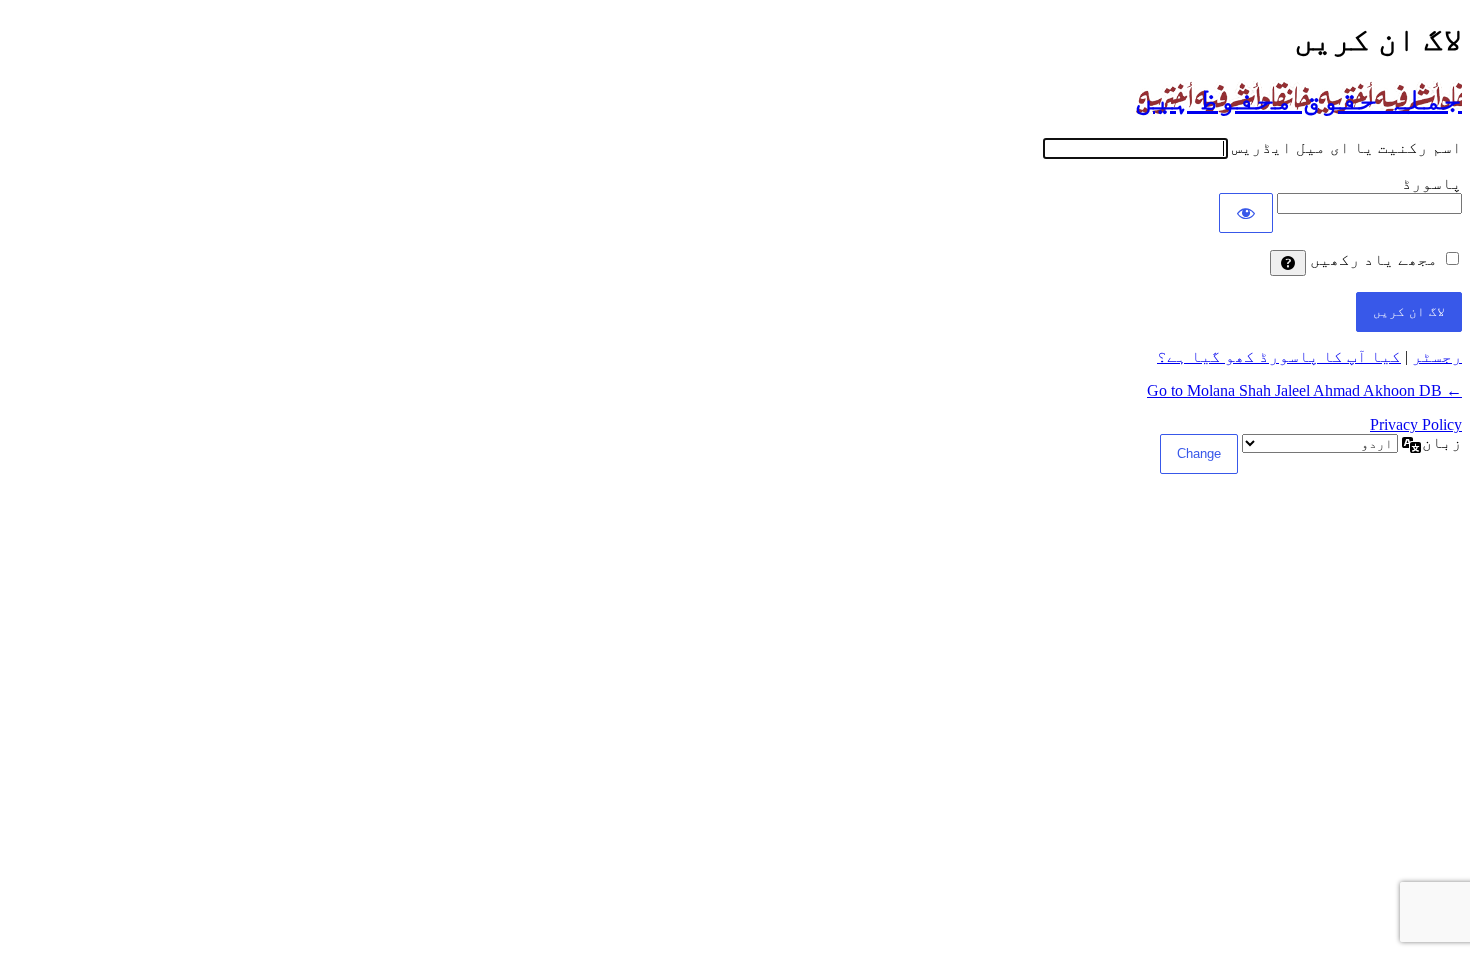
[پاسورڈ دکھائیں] (1246, 213)
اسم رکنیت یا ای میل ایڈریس (1347, 147)
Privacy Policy (1416, 424)
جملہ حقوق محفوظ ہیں (1298, 98)
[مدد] (1288, 263)
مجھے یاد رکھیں (1374, 259)
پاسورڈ (1432, 183)
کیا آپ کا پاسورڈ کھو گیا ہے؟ (1279, 356)
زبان (1442, 442)
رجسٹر (1437, 356)
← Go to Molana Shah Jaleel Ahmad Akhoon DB (1304, 390)
